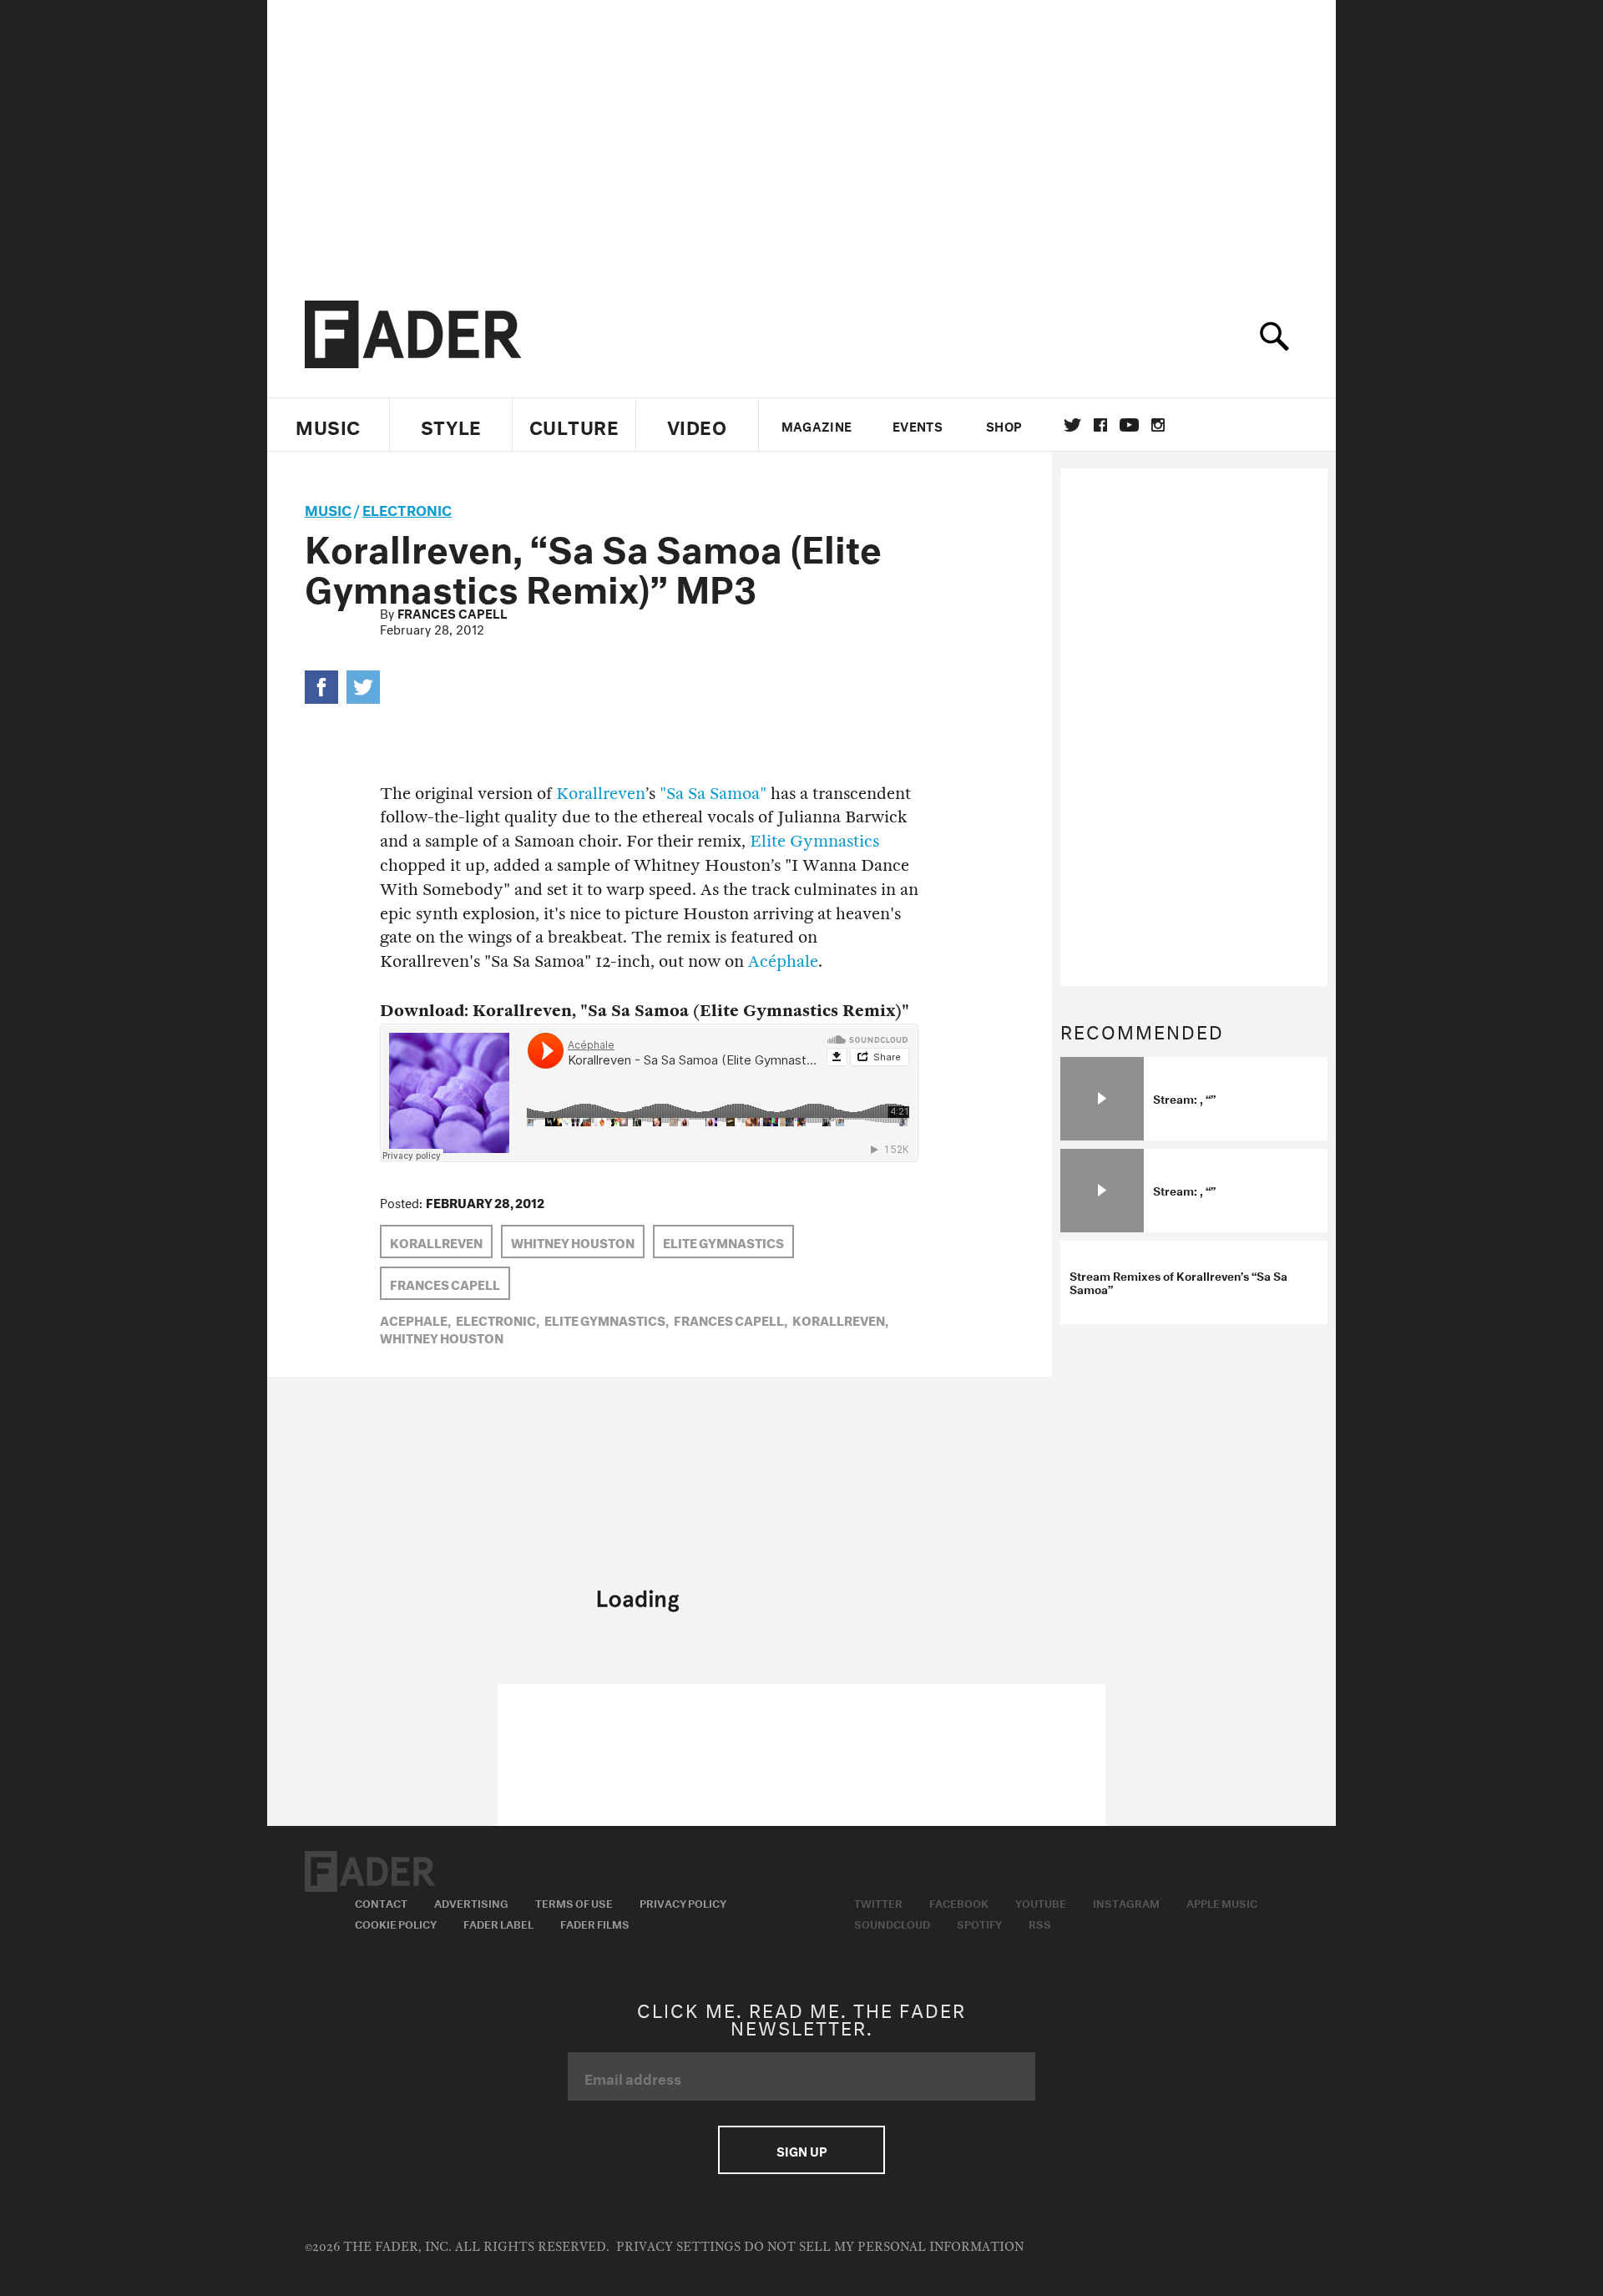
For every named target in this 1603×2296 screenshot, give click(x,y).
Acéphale (783, 961)
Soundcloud (892, 1923)
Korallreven (601, 794)
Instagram (1126, 1902)
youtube (1129, 425)
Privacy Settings (678, 2247)
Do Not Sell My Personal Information (884, 2247)
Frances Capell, (731, 1319)
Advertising (471, 1902)
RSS (1040, 1923)
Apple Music (1222, 1902)
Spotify (979, 1923)
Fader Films (595, 1923)
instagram (1158, 425)
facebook (1100, 425)
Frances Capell (453, 612)
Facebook (959, 1902)
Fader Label (498, 1923)
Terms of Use (574, 1902)
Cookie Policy (396, 1923)
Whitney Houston (573, 1242)
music (328, 508)
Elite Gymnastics (814, 841)
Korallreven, (840, 1319)
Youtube (1041, 1902)
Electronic (407, 508)
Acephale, (415, 1319)
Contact (381, 1902)
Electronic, (498, 1319)
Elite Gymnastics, (607, 1319)
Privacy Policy (683, 1902)
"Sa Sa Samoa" (713, 794)
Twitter (1072, 425)
